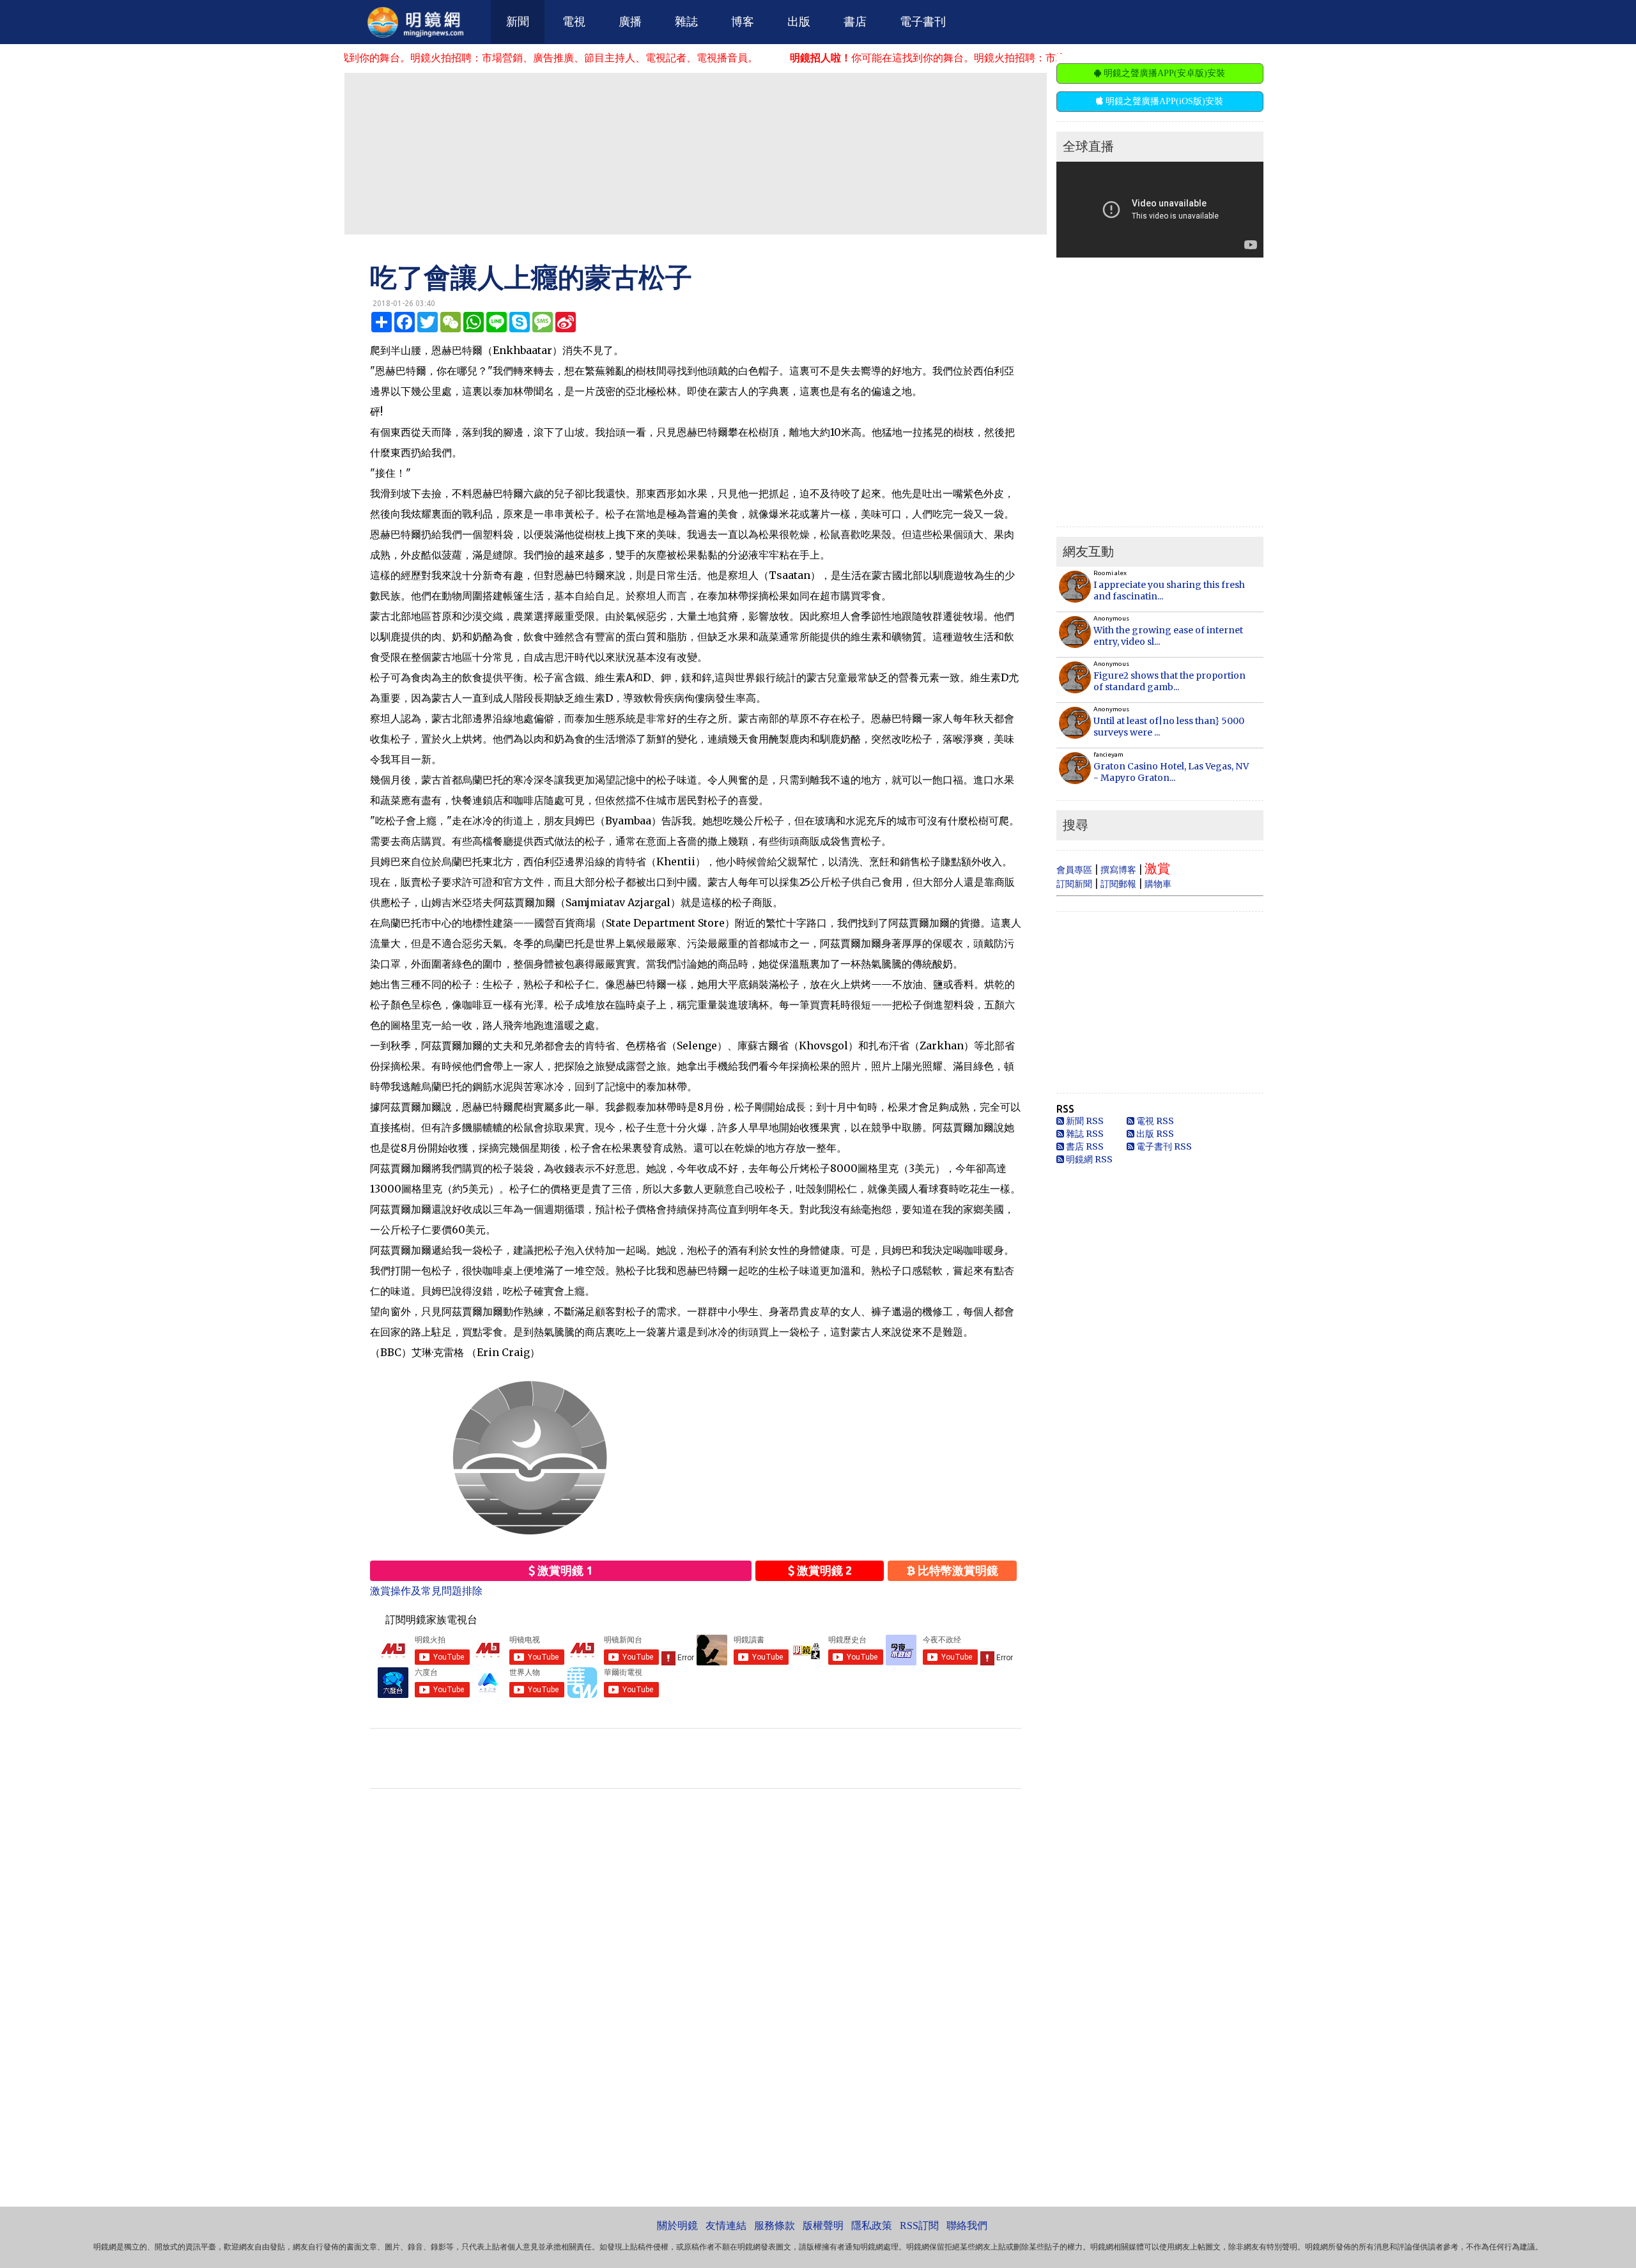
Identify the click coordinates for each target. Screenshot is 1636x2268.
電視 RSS (1154, 1121)
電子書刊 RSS (1163, 1146)
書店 (855, 22)
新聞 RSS (1084, 1121)
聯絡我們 (967, 2226)
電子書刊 (923, 22)
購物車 (1158, 884)
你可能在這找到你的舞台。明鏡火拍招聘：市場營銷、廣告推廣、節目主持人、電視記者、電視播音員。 (368, 58)
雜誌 (686, 22)
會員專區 (1074, 870)
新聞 (518, 22)
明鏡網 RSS (1088, 1159)
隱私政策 (872, 2226)
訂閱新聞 (1074, 884)
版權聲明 (823, 2226)
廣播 (630, 22)
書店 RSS (1084, 1146)
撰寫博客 (1118, 870)
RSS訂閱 (919, 2226)
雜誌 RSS (1084, 1134)
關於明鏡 (677, 2226)
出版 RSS (1154, 1134)
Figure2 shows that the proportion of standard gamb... (1169, 681)
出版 (799, 22)
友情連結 (726, 2226)
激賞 (1157, 868)
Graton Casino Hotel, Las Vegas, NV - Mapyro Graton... (1171, 772)
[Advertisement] (695, 153)
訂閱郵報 (1118, 884)
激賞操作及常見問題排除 (426, 1591)
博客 (743, 22)
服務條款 (775, 2226)
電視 (574, 22)
